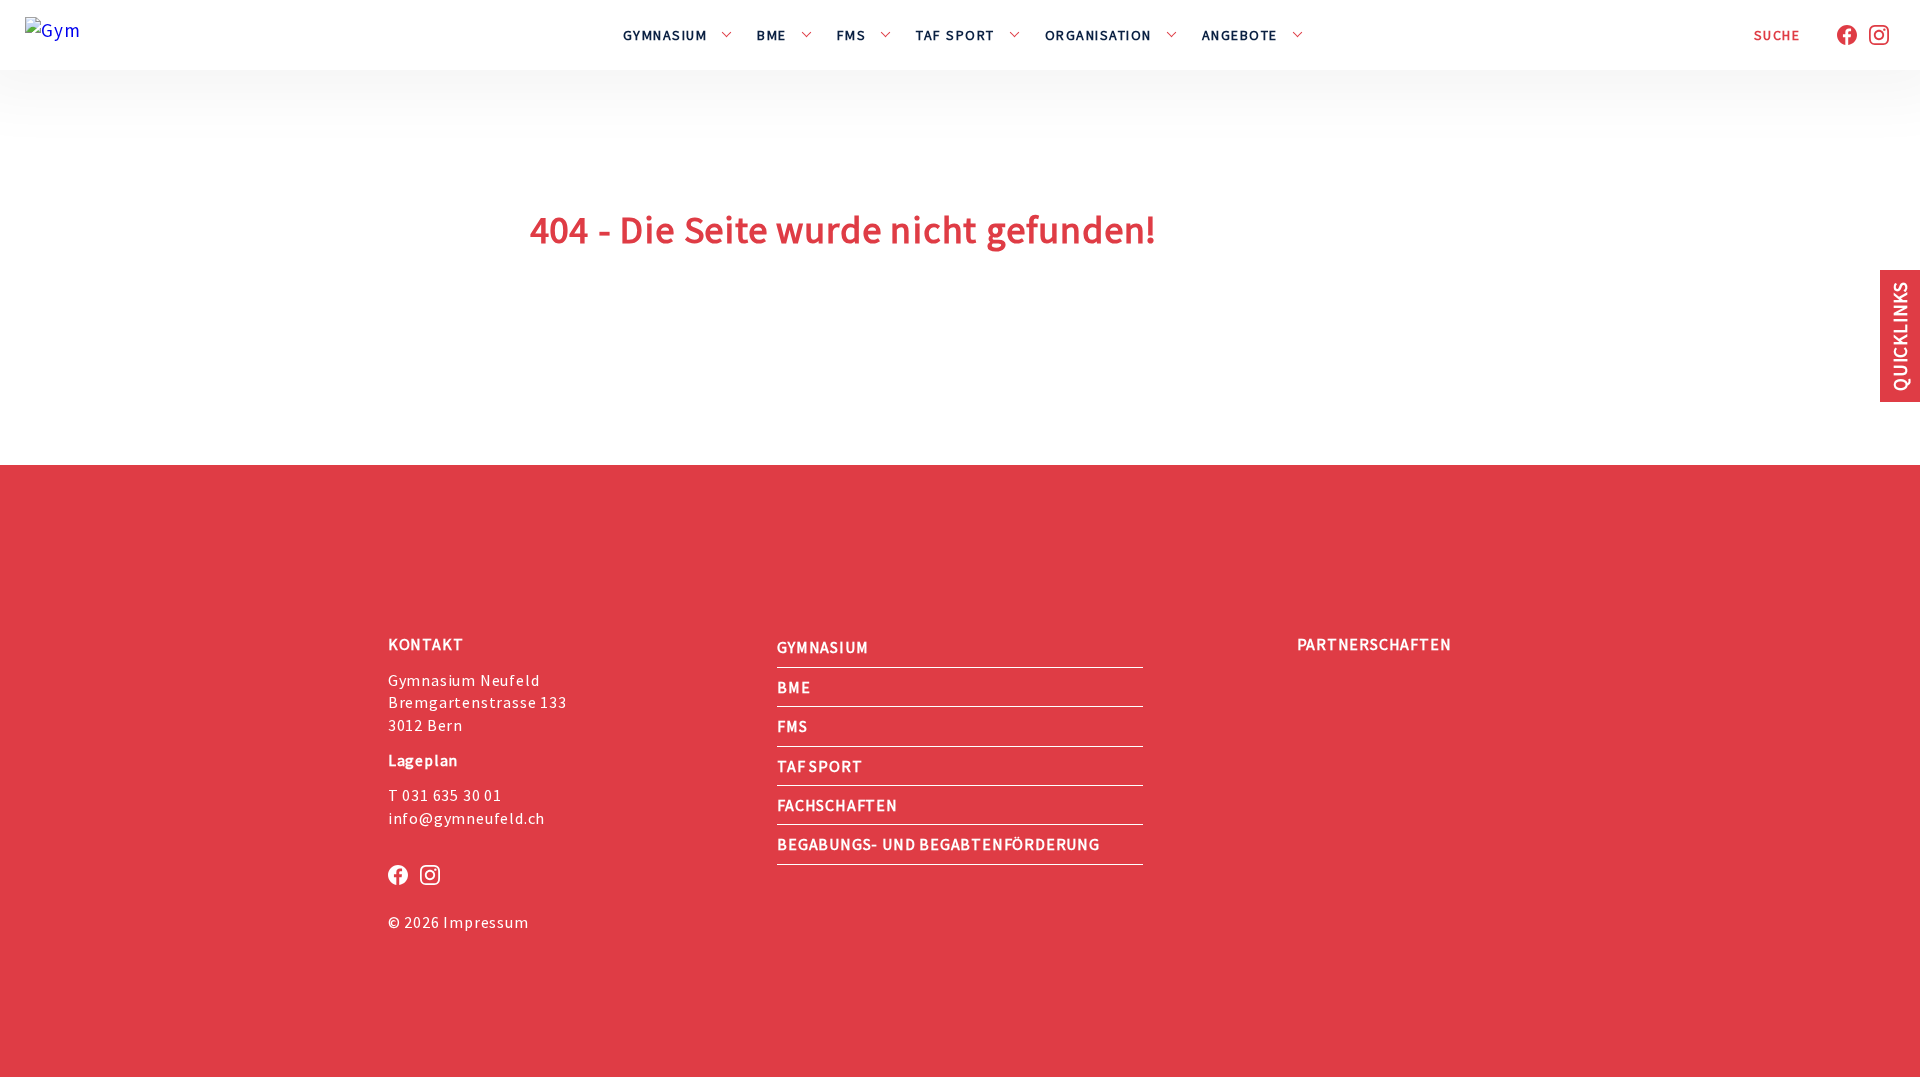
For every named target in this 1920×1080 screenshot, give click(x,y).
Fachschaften (837, 805)
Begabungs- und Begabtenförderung (938, 844)
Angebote (1240, 35)
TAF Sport (955, 35)
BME (772, 35)
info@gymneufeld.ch (466, 818)
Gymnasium (665, 35)
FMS (852, 35)
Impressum (485, 922)
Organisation (1098, 35)
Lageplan (423, 760)
